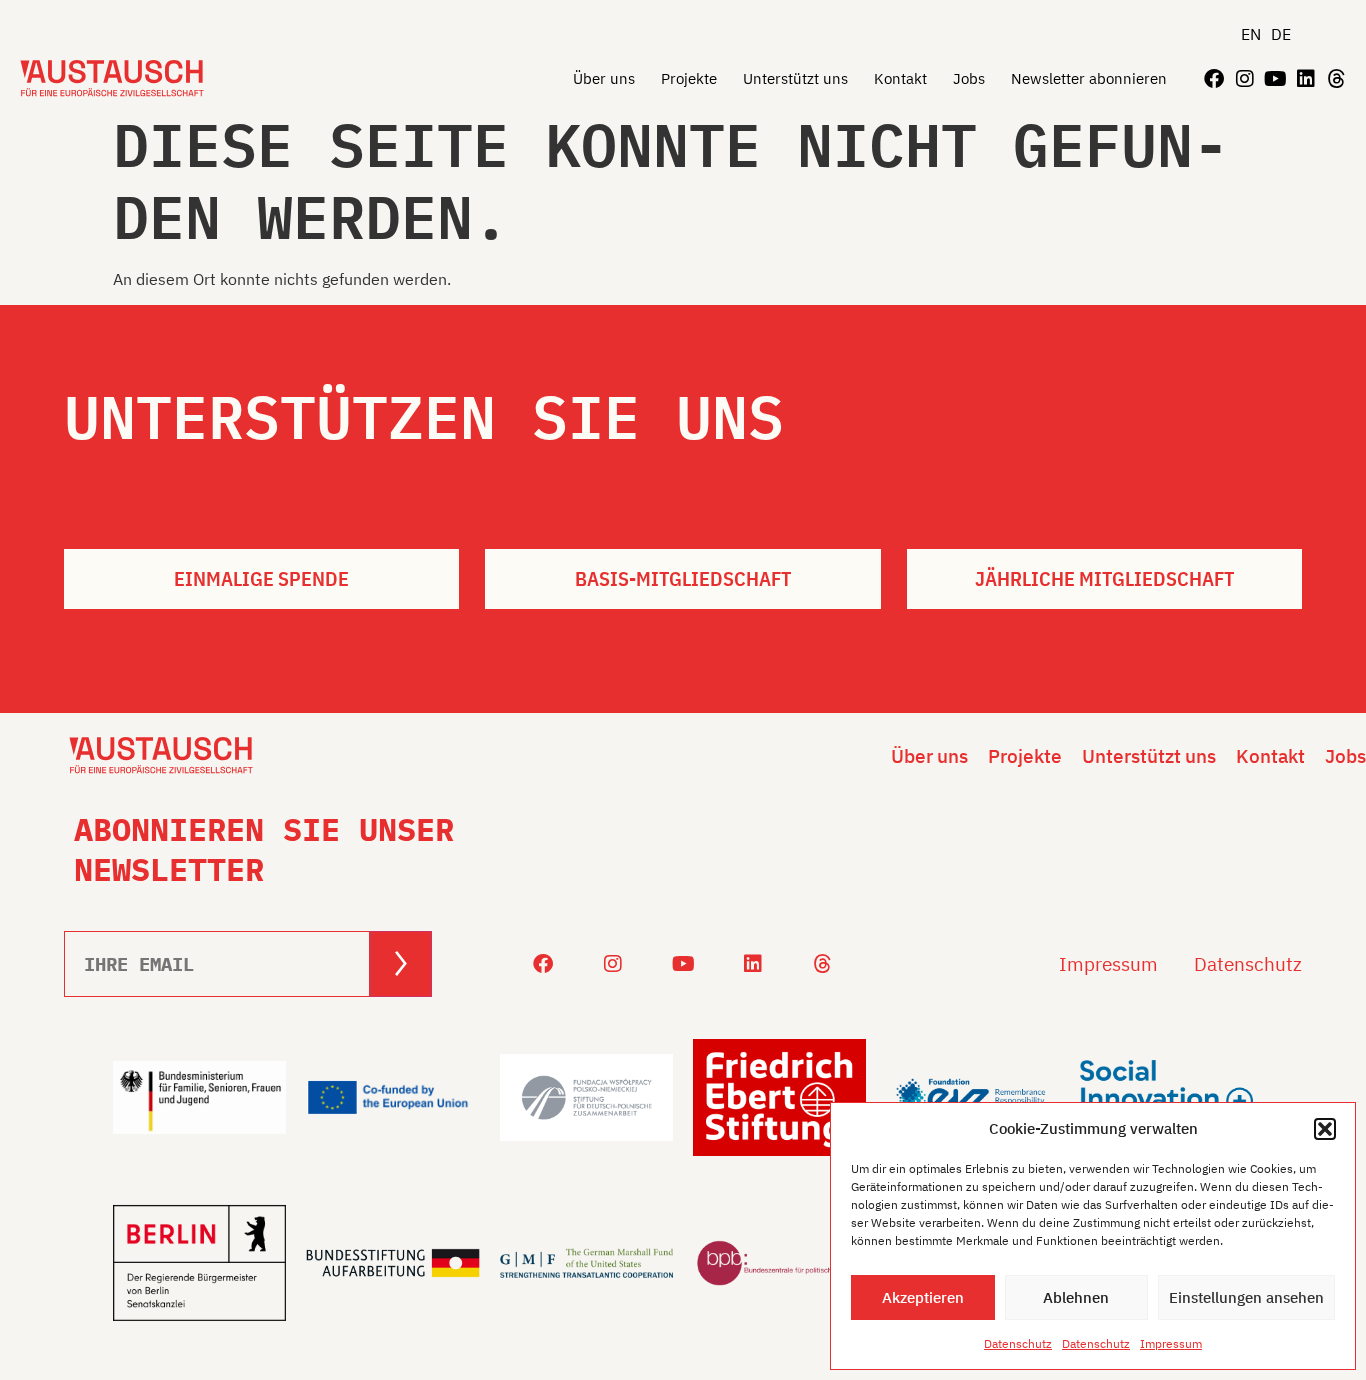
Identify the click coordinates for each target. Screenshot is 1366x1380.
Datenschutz (1018, 1343)
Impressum (1171, 1343)
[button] (1325, 1129)
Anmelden (401, 963)
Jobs (969, 78)
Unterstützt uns (795, 78)
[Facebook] (1214, 79)
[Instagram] (1245, 79)
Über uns (604, 78)
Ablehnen (1076, 1297)
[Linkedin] (1306, 79)
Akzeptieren (923, 1297)
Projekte (689, 78)
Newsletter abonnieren (1089, 78)
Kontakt (900, 78)
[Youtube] (1275, 79)
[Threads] (1337, 79)
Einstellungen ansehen (1246, 1297)
